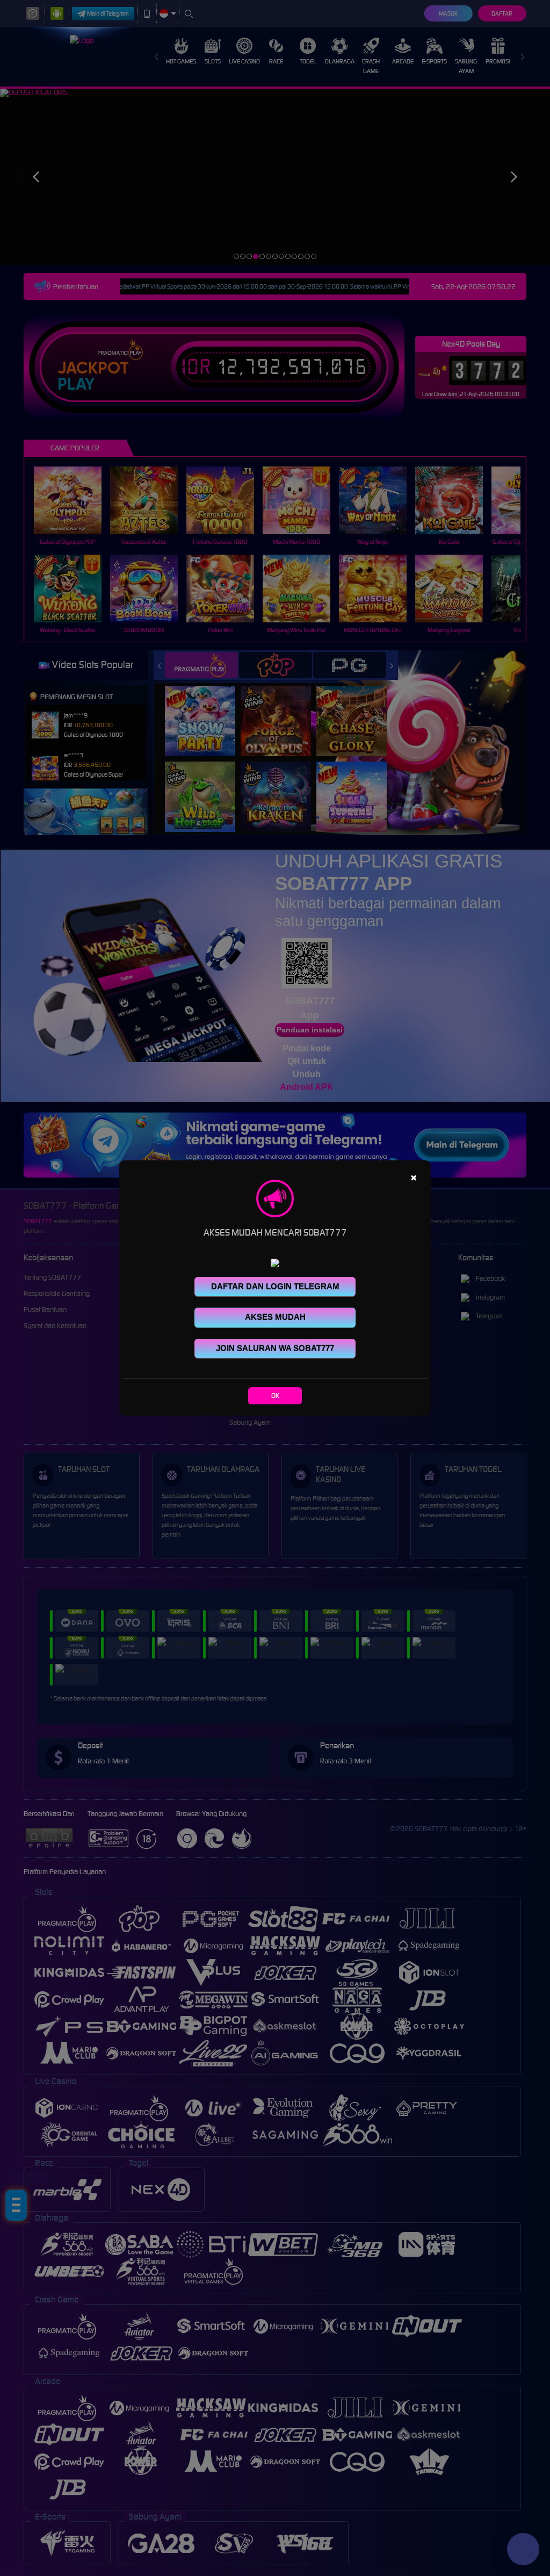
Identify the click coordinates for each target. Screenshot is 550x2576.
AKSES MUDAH (275, 1317)
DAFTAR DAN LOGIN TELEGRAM (275, 1286)
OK (275, 1395)
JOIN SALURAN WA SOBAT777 (275, 1348)
